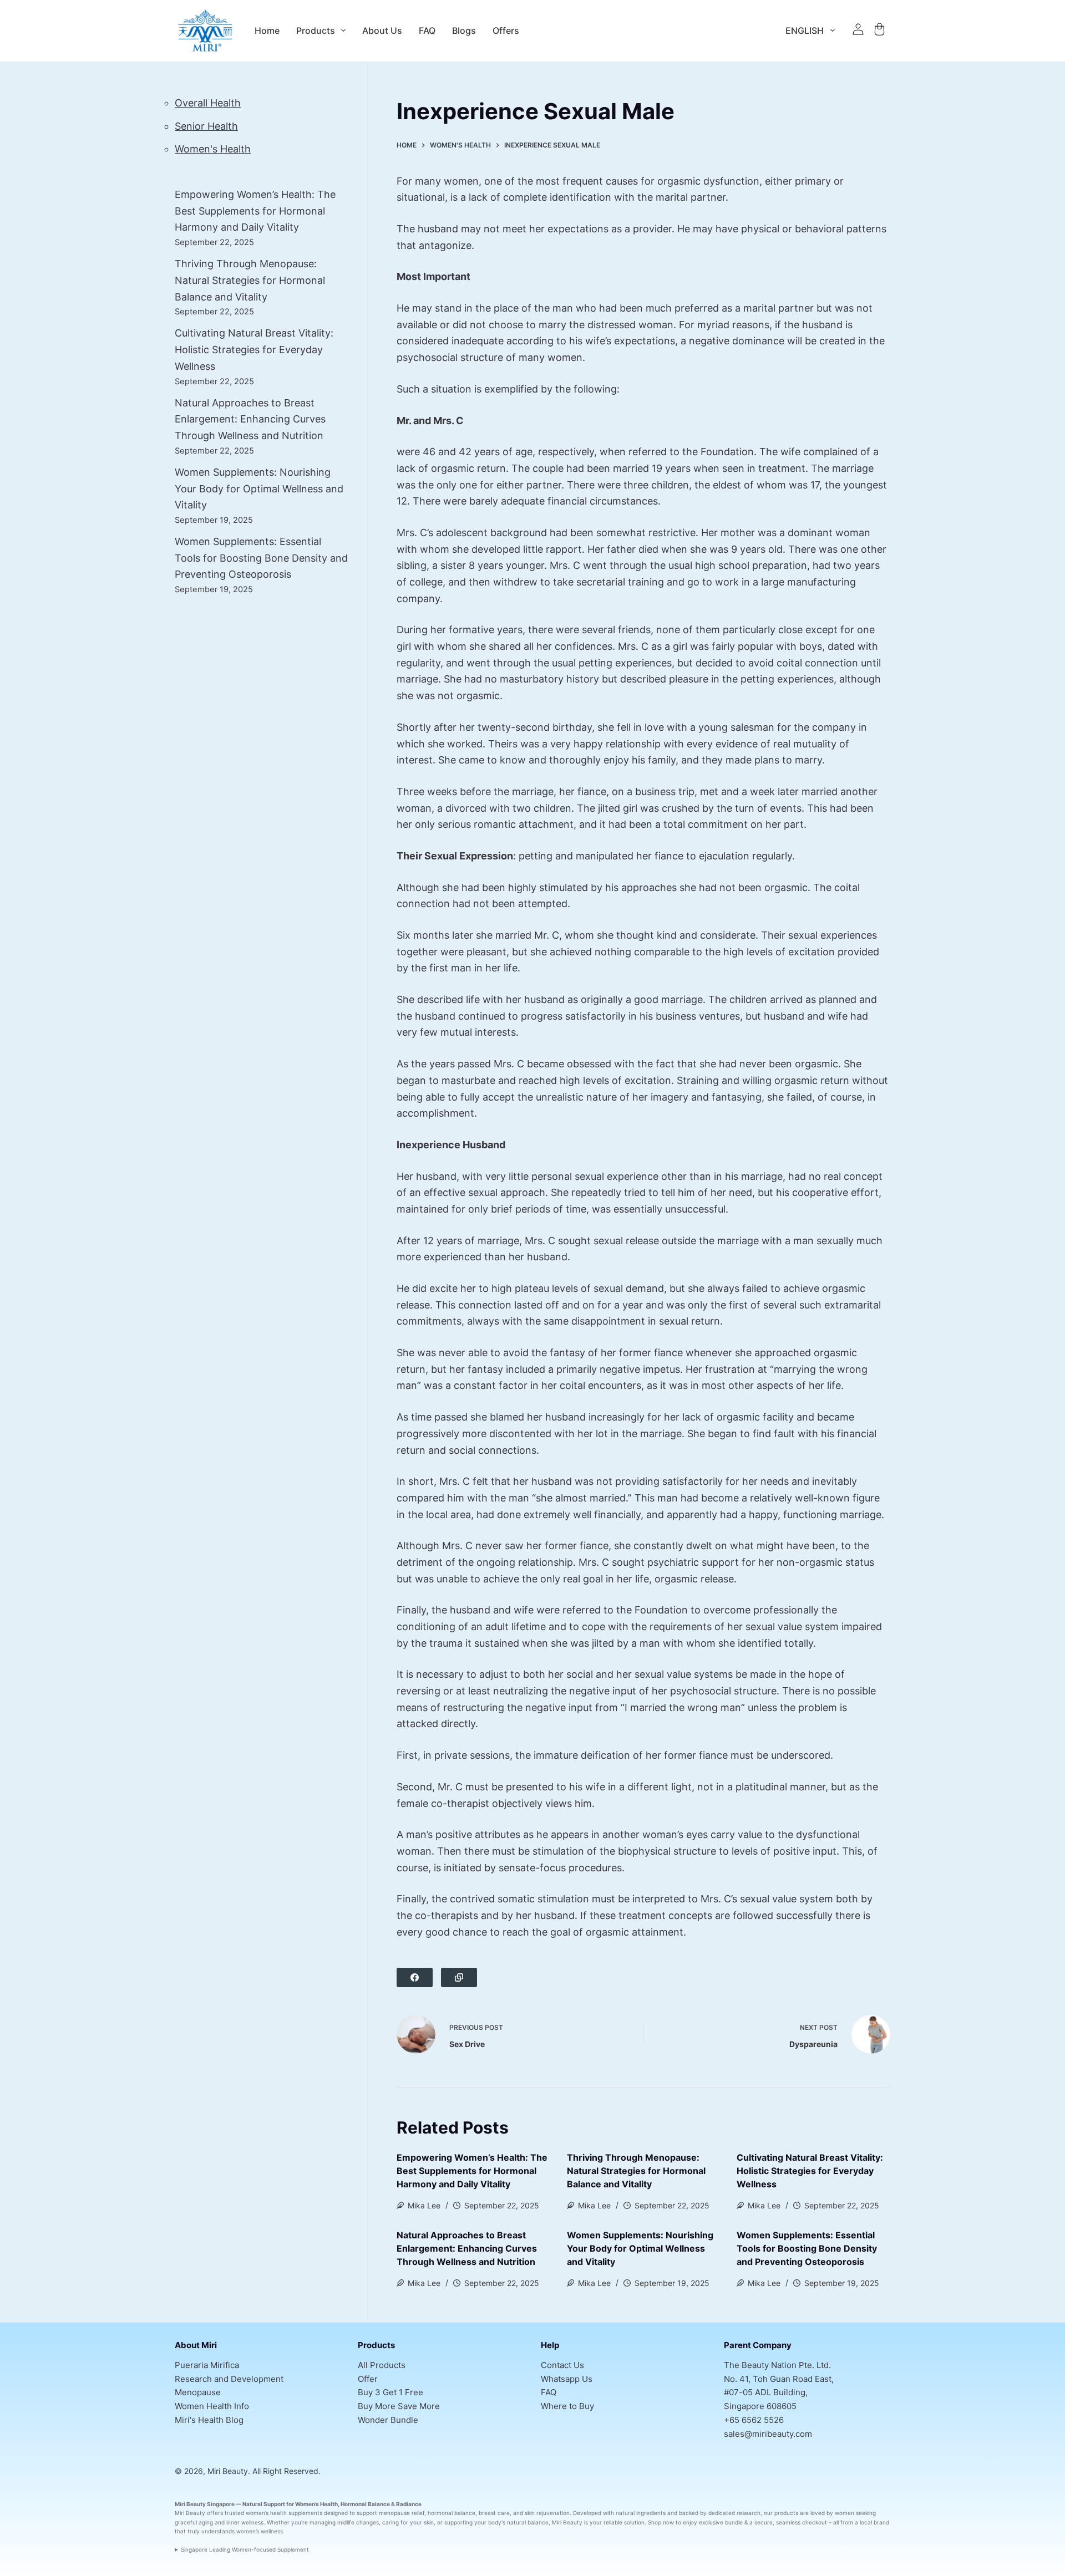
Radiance (409, 2504)
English (805, 30)
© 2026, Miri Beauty (211, 2471)
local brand (874, 2522)
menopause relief (402, 2513)
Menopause (198, 2392)
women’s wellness (260, 2531)
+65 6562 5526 (754, 2420)
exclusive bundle (721, 2522)
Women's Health (213, 149)
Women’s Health (316, 2504)
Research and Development (229, 2379)
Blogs (464, 30)
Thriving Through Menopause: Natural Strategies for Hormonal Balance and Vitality (636, 2171)
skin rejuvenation (547, 2513)
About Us (382, 30)
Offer (368, 2379)
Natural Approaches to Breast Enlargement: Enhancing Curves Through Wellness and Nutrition (467, 2248)
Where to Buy (567, 2406)
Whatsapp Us (567, 2379)
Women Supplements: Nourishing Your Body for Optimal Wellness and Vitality (640, 2248)
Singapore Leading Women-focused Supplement (245, 2549)
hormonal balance (452, 2513)
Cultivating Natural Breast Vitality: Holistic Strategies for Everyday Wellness (810, 2171)
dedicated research (734, 2513)
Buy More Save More (399, 2406)
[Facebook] (415, 1977)
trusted (234, 2513)
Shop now (661, 2522)
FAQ (427, 30)
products (786, 2513)
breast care (494, 2513)
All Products (382, 2365)
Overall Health (208, 103)
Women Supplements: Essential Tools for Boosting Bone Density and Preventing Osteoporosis (807, 2248)
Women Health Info (212, 2406)
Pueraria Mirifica (207, 2365)
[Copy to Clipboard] (459, 1977)
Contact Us (562, 2365)
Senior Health (206, 126)
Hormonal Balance (365, 2504)
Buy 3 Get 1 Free (390, 2392)
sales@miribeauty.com (768, 2434)
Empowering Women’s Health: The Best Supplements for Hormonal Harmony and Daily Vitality (472, 2171)
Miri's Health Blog (209, 2420)
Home (267, 30)
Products (316, 30)
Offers (506, 30)
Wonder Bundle (388, 2420)
